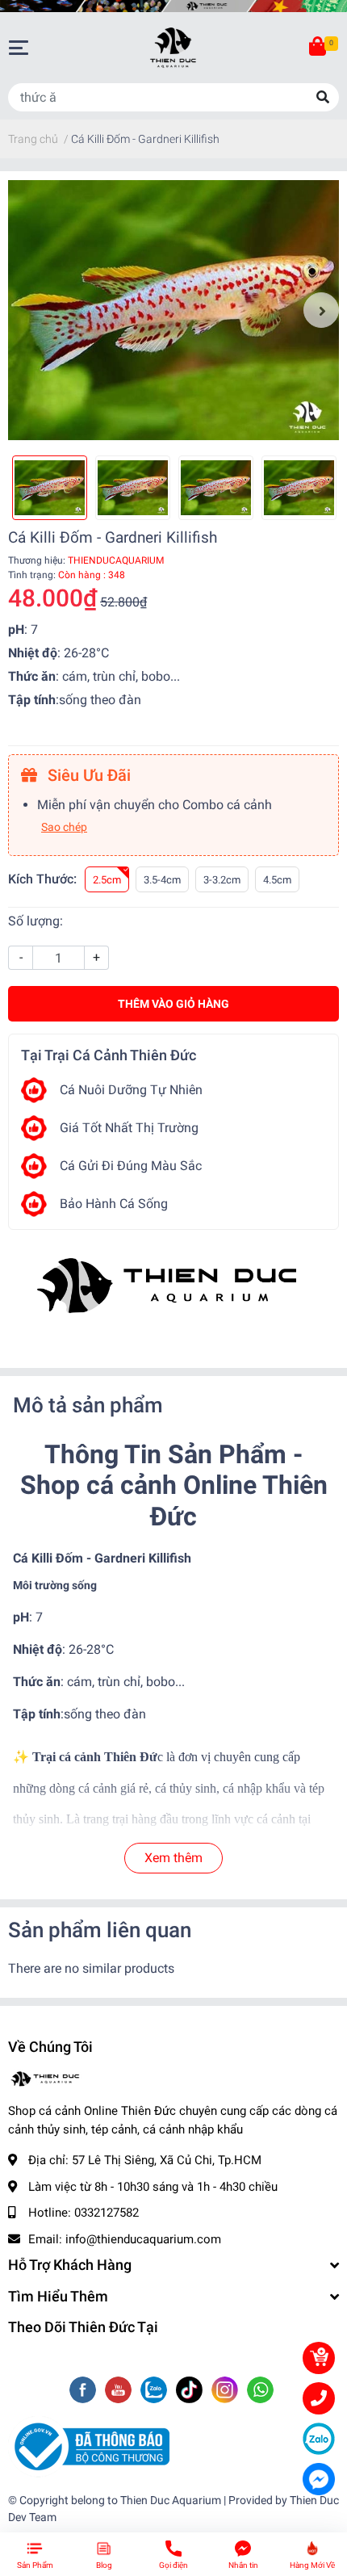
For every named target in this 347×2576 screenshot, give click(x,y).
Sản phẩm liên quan (100, 1930)
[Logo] (89, 2446)
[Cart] (319, 48)
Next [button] (321, 310)
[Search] (323, 97)
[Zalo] (155, 2391)
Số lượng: (36, 921)
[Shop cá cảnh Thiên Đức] (173, 1287)
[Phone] (319, 2398)
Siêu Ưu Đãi (87, 775)
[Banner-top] (173, 6)
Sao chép (64, 827)
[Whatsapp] (260, 2391)
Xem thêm (173, 1858)
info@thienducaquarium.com (143, 2239)
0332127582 (107, 2213)
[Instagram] (226, 2391)
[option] (173, 310)
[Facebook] (84, 2391)
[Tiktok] (191, 2391)
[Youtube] (120, 2391)
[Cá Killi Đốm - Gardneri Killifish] (173, 310)
